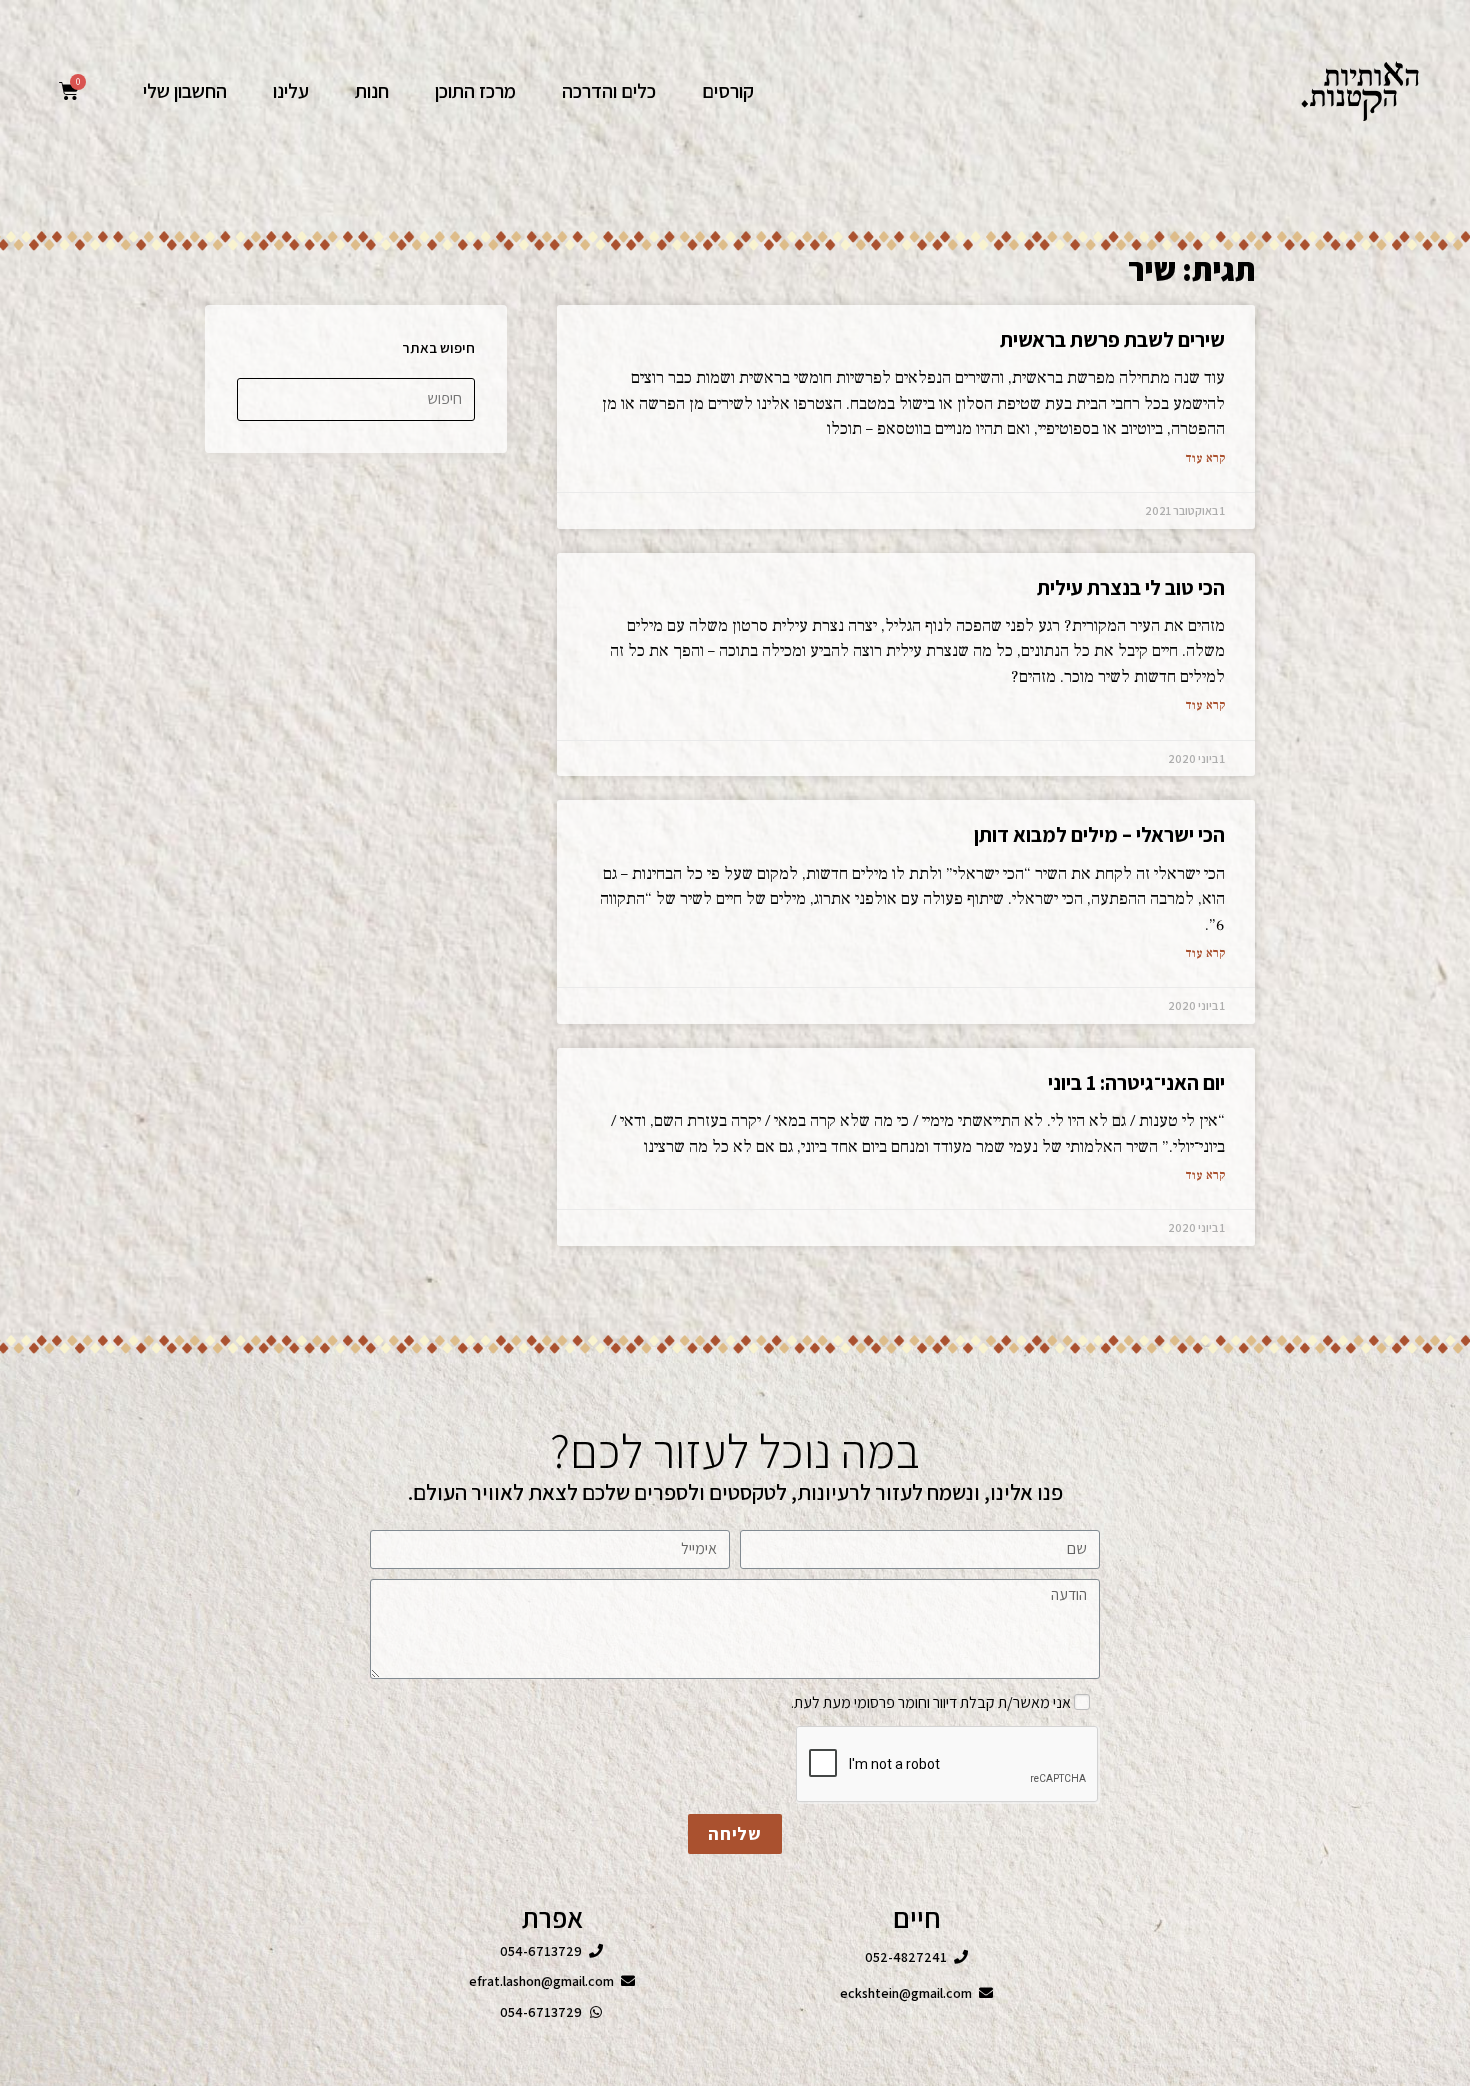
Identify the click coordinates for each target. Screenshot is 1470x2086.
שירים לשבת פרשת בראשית (1112, 339)
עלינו (291, 91)
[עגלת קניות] (69, 91)
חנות (372, 91)
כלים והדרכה (609, 91)
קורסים (728, 91)
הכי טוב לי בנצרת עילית (1131, 587)
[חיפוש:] (356, 398)
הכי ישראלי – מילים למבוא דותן (1099, 834)
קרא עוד (1205, 458)
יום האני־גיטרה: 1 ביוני (1136, 1082)
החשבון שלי (185, 91)
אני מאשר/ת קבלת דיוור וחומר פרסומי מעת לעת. (931, 1702)
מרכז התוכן (475, 91)
